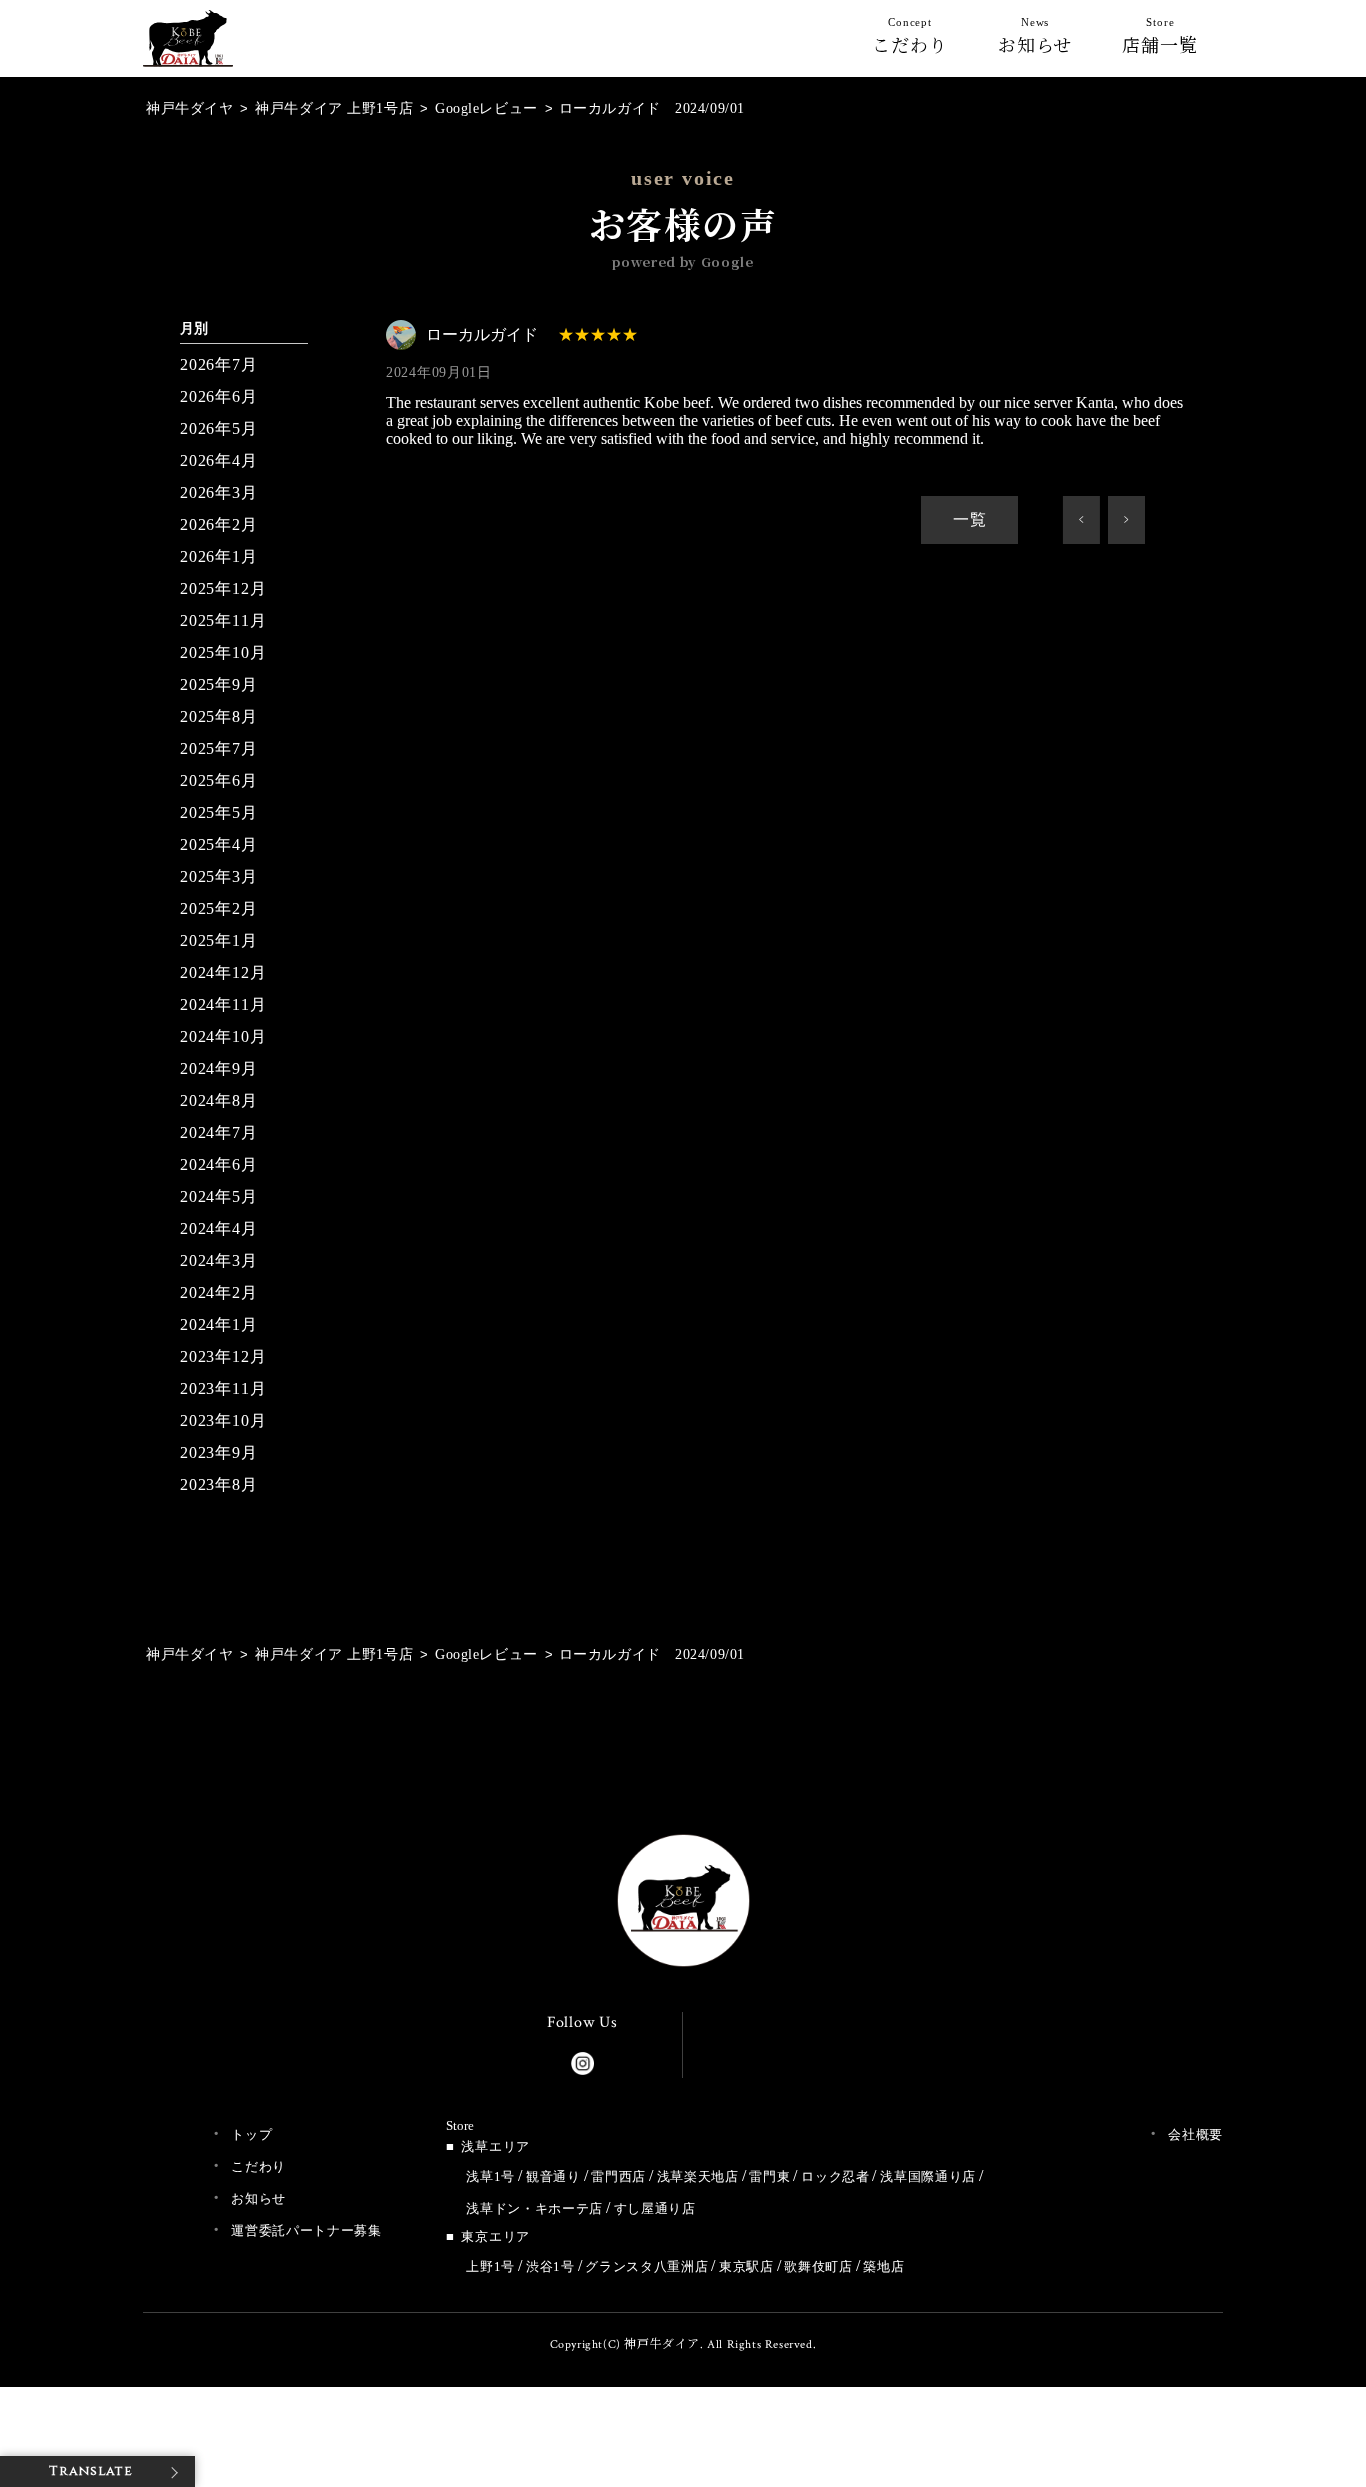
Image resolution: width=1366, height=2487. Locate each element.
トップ (251, 2134)
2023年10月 (223, 1420)
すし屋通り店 (655, 2208)
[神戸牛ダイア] (188, 50)
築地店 (883, 2266)
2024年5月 (219, 1196)
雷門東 (769, 2176)
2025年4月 (219, 844)
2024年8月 (219, 1100)
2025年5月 (219, 812)
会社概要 (1195, 2134)
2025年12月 (223, 588)
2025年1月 (219, 940)
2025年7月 (219, 748)
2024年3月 (219, 1260)
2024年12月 (223, 972)
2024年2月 (219, 1292)
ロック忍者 (835, 2176)
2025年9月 (219, 684)
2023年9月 (219, 1452)
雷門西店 (618, 2176)
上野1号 (490, 2266)
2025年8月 (219, 716)
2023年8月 (219, 1484)
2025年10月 (223, 652)
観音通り (553, 2176)
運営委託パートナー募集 (306, 2230)
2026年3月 (219, 492)
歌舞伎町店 (818, 2266)
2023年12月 (223, 1356)
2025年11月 (223, 620)
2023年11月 (223, 1388)
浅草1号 (490, 2176)
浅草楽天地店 (698, 2176)
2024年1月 (219, 1324)
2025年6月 (219, 780)
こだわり (910, 40)
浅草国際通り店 (928, 2176)
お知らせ (1035, 40)
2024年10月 (223, 1036)
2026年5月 (219, 428)
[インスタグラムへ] (582, 2059)
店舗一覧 (1160, 40)
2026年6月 (219, 396)
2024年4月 (219, 1228)
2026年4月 (219, 460)
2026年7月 (219, 364)
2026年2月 (219, 524)
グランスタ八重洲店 (646, 2266)
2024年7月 (219, 1132)
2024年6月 (219, 1164)
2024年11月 (223, 1004)
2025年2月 (219, 908)
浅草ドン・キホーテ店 (534, 2208)
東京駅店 (746, 2266)
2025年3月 (219, 876)
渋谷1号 (550, 2266)
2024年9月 (219, 1068)
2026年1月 (219, 556)
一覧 (970, 519)
